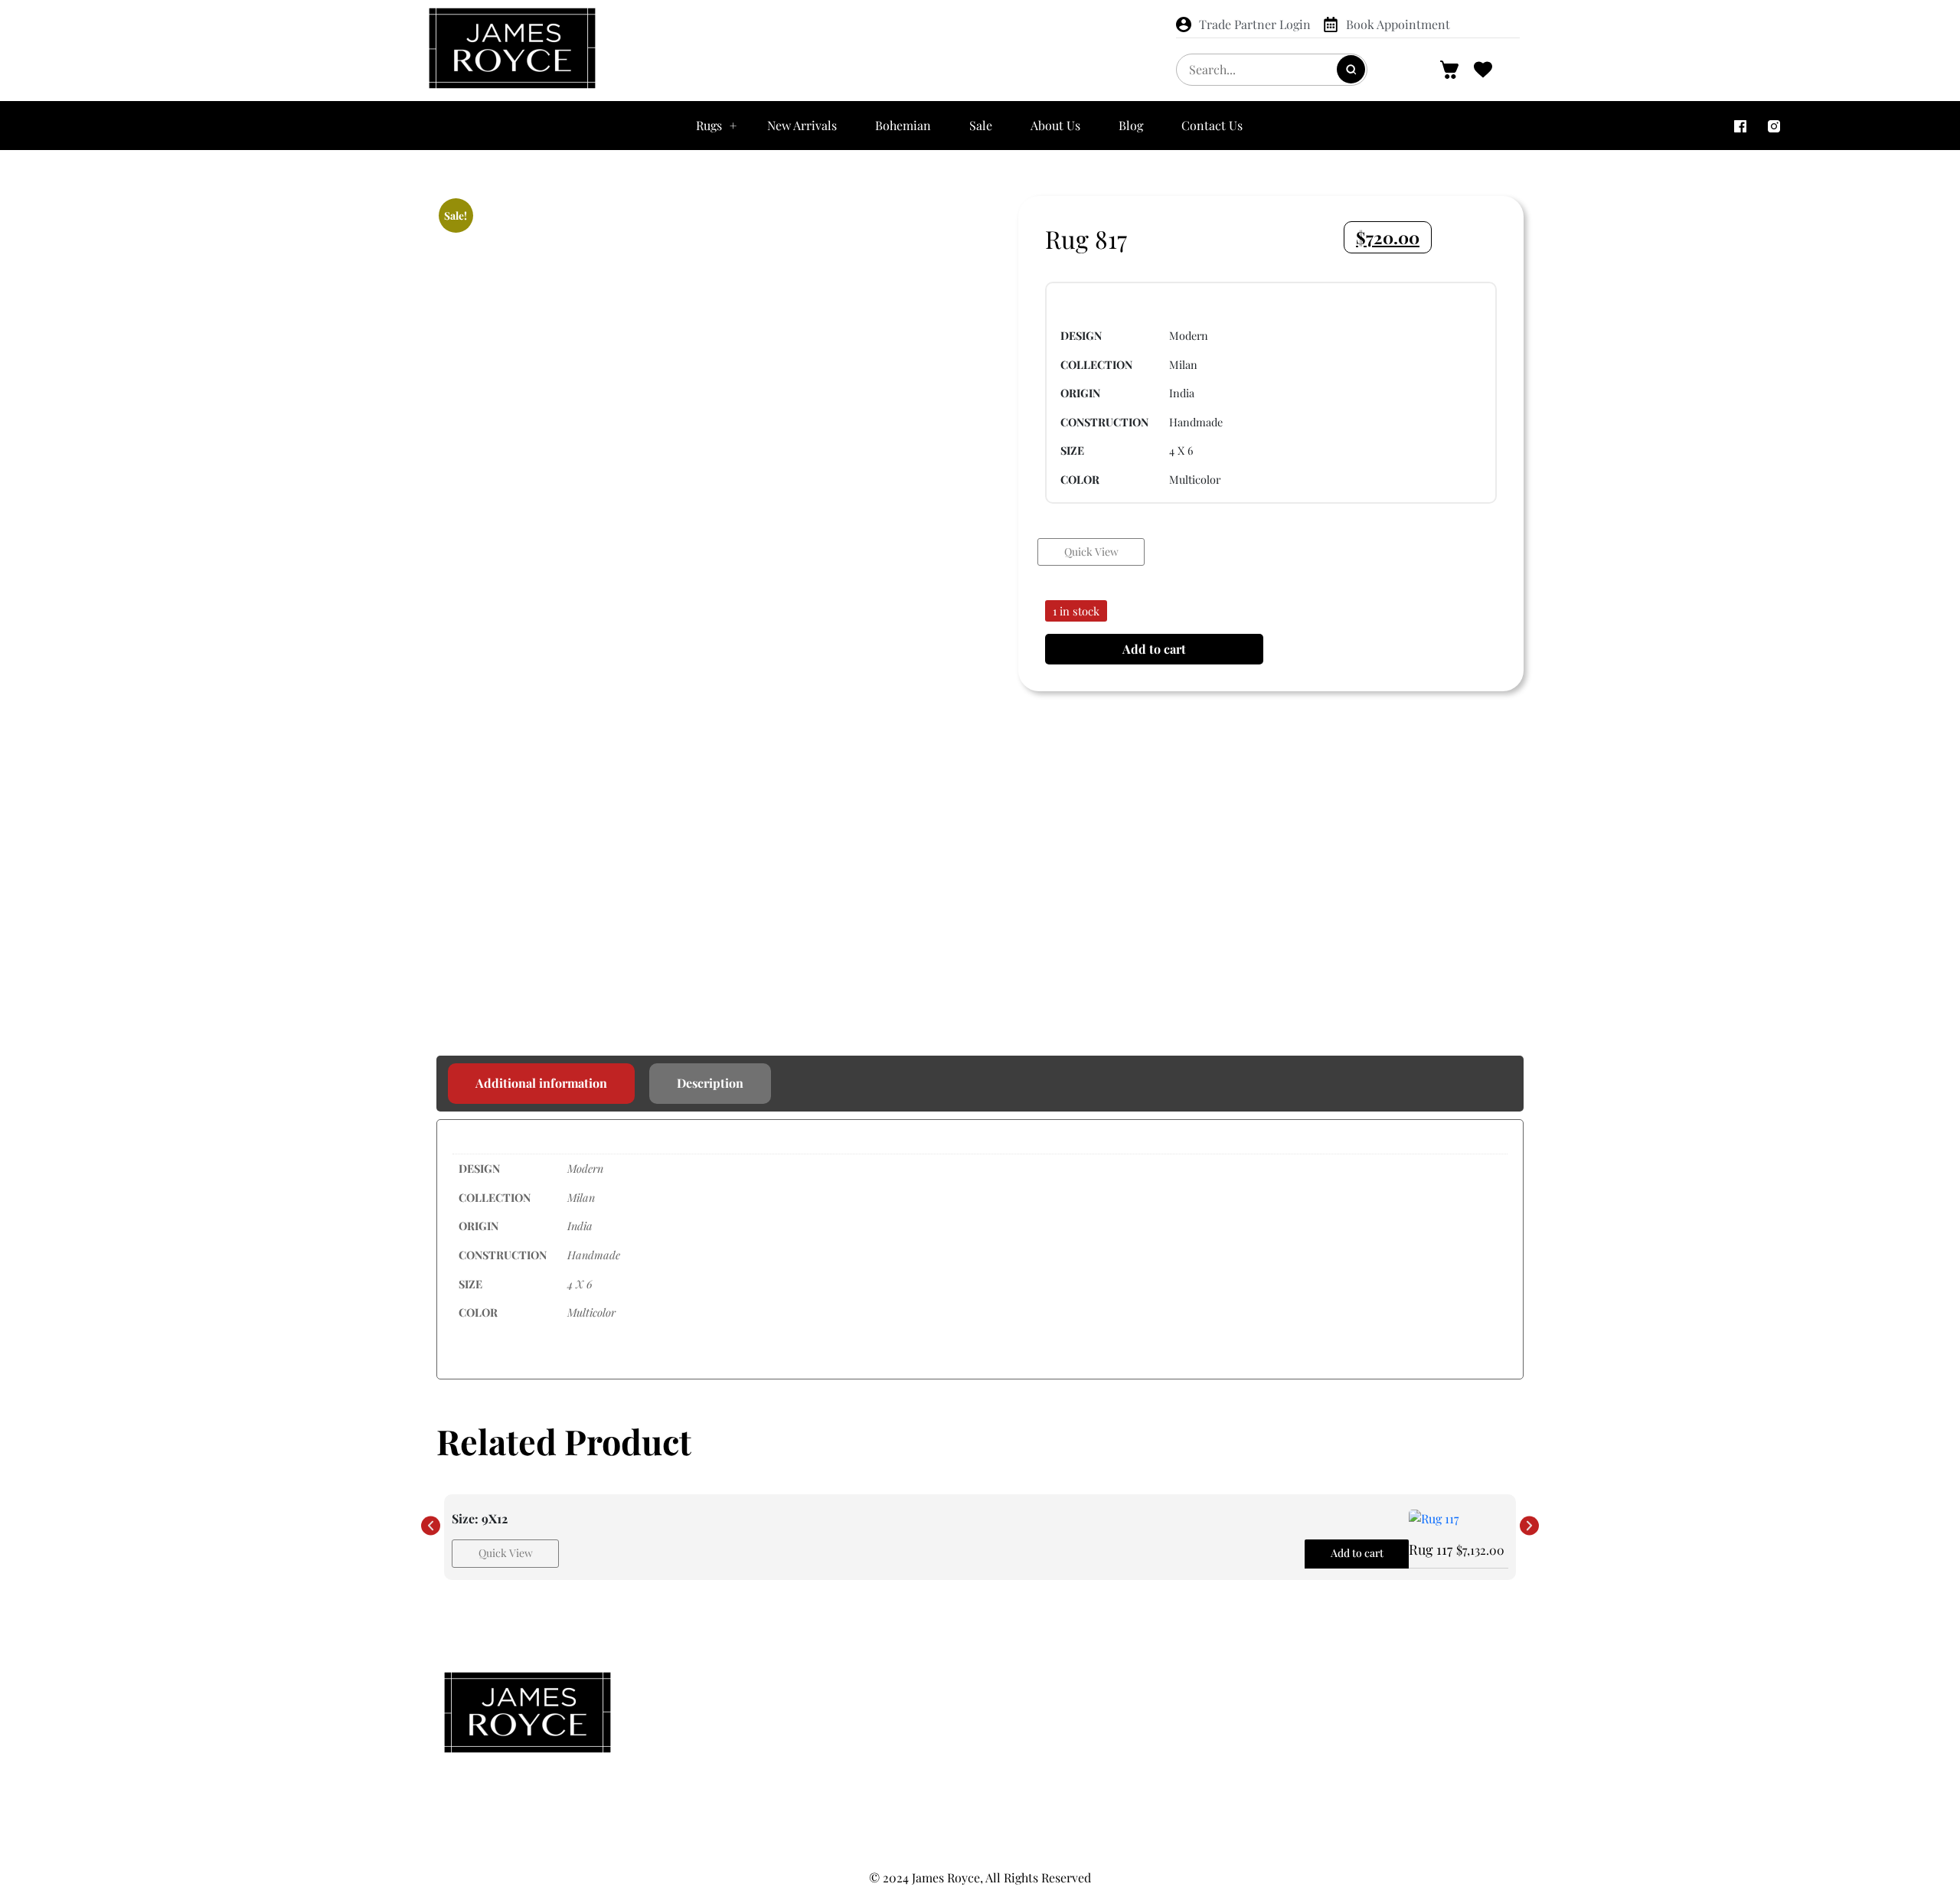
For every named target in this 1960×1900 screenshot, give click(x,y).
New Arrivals (802, 125)
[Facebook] (1740, 126)
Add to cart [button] (1357, 1553)
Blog (1131, 125)
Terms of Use (1342, 1779)
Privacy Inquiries (1342, 1718)
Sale (981, 125)
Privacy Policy (1343, 1687)
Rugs (709, 125)
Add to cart (1154, 649)
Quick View (1091, 552)
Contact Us (1212, 125)
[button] (431, 1526)
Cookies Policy (1343, 1748)
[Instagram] (1774, 126)
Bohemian (903, 125)
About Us (1055, 125)
